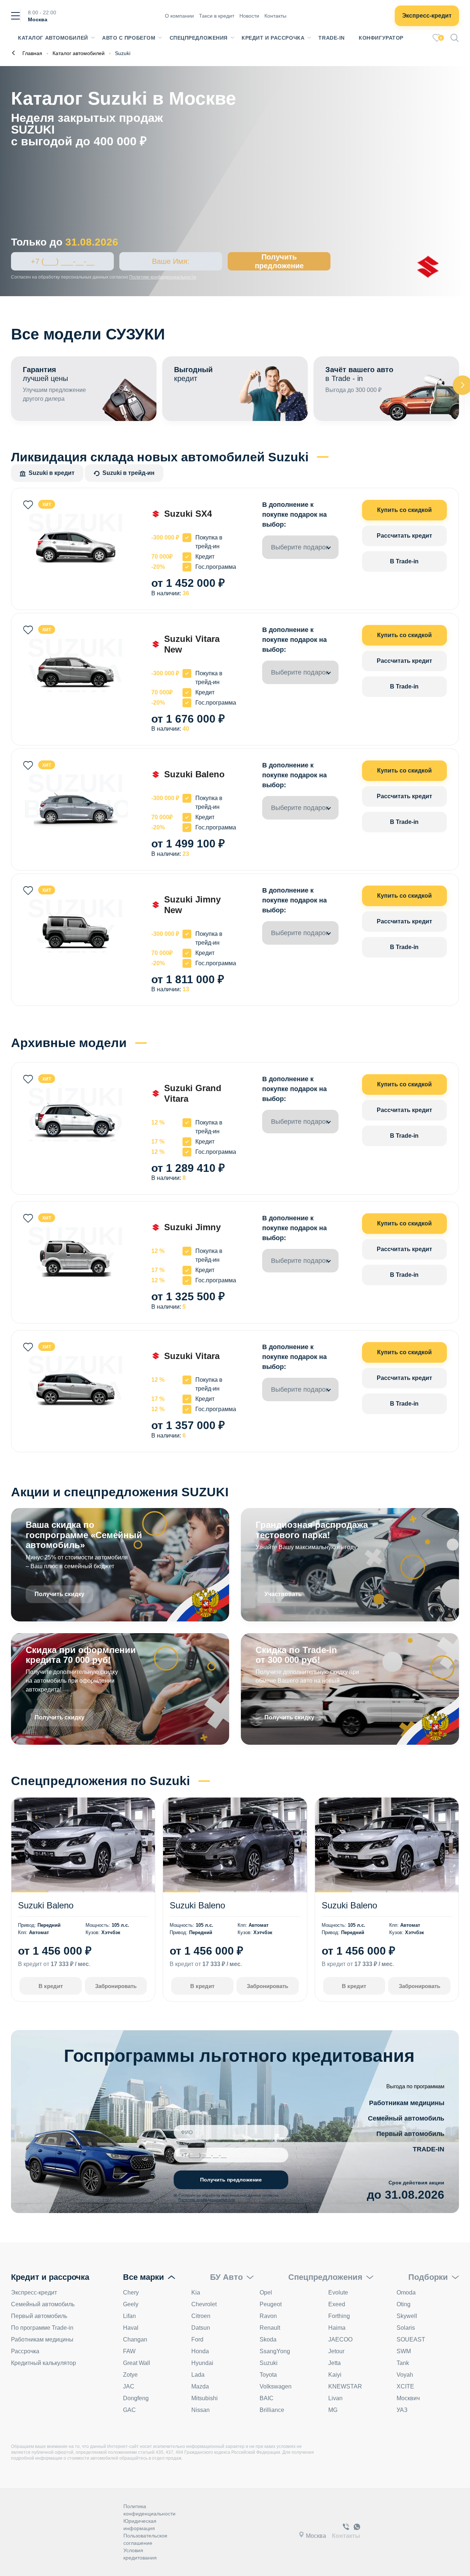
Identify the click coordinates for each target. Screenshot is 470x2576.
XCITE (405, 2386)
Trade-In (331, 38)
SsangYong (275, 2351)
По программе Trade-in (42, 2328)
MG (333, 2410)
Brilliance (272, 2410)
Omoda (406, 2292)
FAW (129, 2351)
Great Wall (137, 2363)
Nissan (200, 2410)
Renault (270, 2328)
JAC (129, 2386)
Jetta (335, 2363)
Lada (198, 2375)
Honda (200, 2351)
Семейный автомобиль (406, 2118)
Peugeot (271, 2304)
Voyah (405, 2375)
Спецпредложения (199, 38)
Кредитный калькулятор (44, 2363)
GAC (129, 2410)
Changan (135, 2339)
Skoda (268, 2339)
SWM (404, 2351)
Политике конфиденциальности (163, 277)
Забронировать (116, 1986)
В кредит (51, 1986)
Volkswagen (276, 2386)
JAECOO (340, 2339)
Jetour (336, 2351)
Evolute (338, 2292)
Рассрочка (25, 2351)
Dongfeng (136, 2398)
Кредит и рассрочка (273, 38)
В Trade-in (404, 561)
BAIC (267, 2398)
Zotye (130, 2375)
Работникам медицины (407, 2103)
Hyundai (202, 2363)
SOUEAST (411, 2339)
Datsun (201, 2328)
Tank (403, 2363)
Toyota (268, 2375)
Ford (197, 2339)
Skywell (407, 2316)
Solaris (406, 2328)
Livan (335, 2398)
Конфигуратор (381, 38)
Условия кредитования (140, 2554)
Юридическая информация (140, 2525)
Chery (131, 2292)
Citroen (201, 2316)
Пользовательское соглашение (145, 2539)
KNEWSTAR (345, 2386)
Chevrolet (204, 2304)
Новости (249, 16)
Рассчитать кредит (404, 536)
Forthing (339, 2316)
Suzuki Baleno (46, 1905)
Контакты (275, 16)
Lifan (129, 2316)
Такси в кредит (217, 16)
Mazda (200, 2386)
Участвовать (283, 1594)
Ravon (268, 2316)
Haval (131, 2328)
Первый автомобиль (410, 2134)
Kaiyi (335, 2375)
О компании (179, 16)
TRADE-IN (429, 2149)
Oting (404, 2304)
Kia (196, 2292)
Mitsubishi (205, 2398)
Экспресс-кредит (427, 16)
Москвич (408, 2398)
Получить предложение (279, 261)
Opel (266, 2292)
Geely (131, 2304)
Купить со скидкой (404, 510)
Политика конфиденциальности (149, 2510)
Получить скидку (59, 1594)
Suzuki (269, 2363)
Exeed (337, 2304)
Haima (337, 2328)
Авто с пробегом (129, 38)
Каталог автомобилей (53, 38)
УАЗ (402, 2410)
